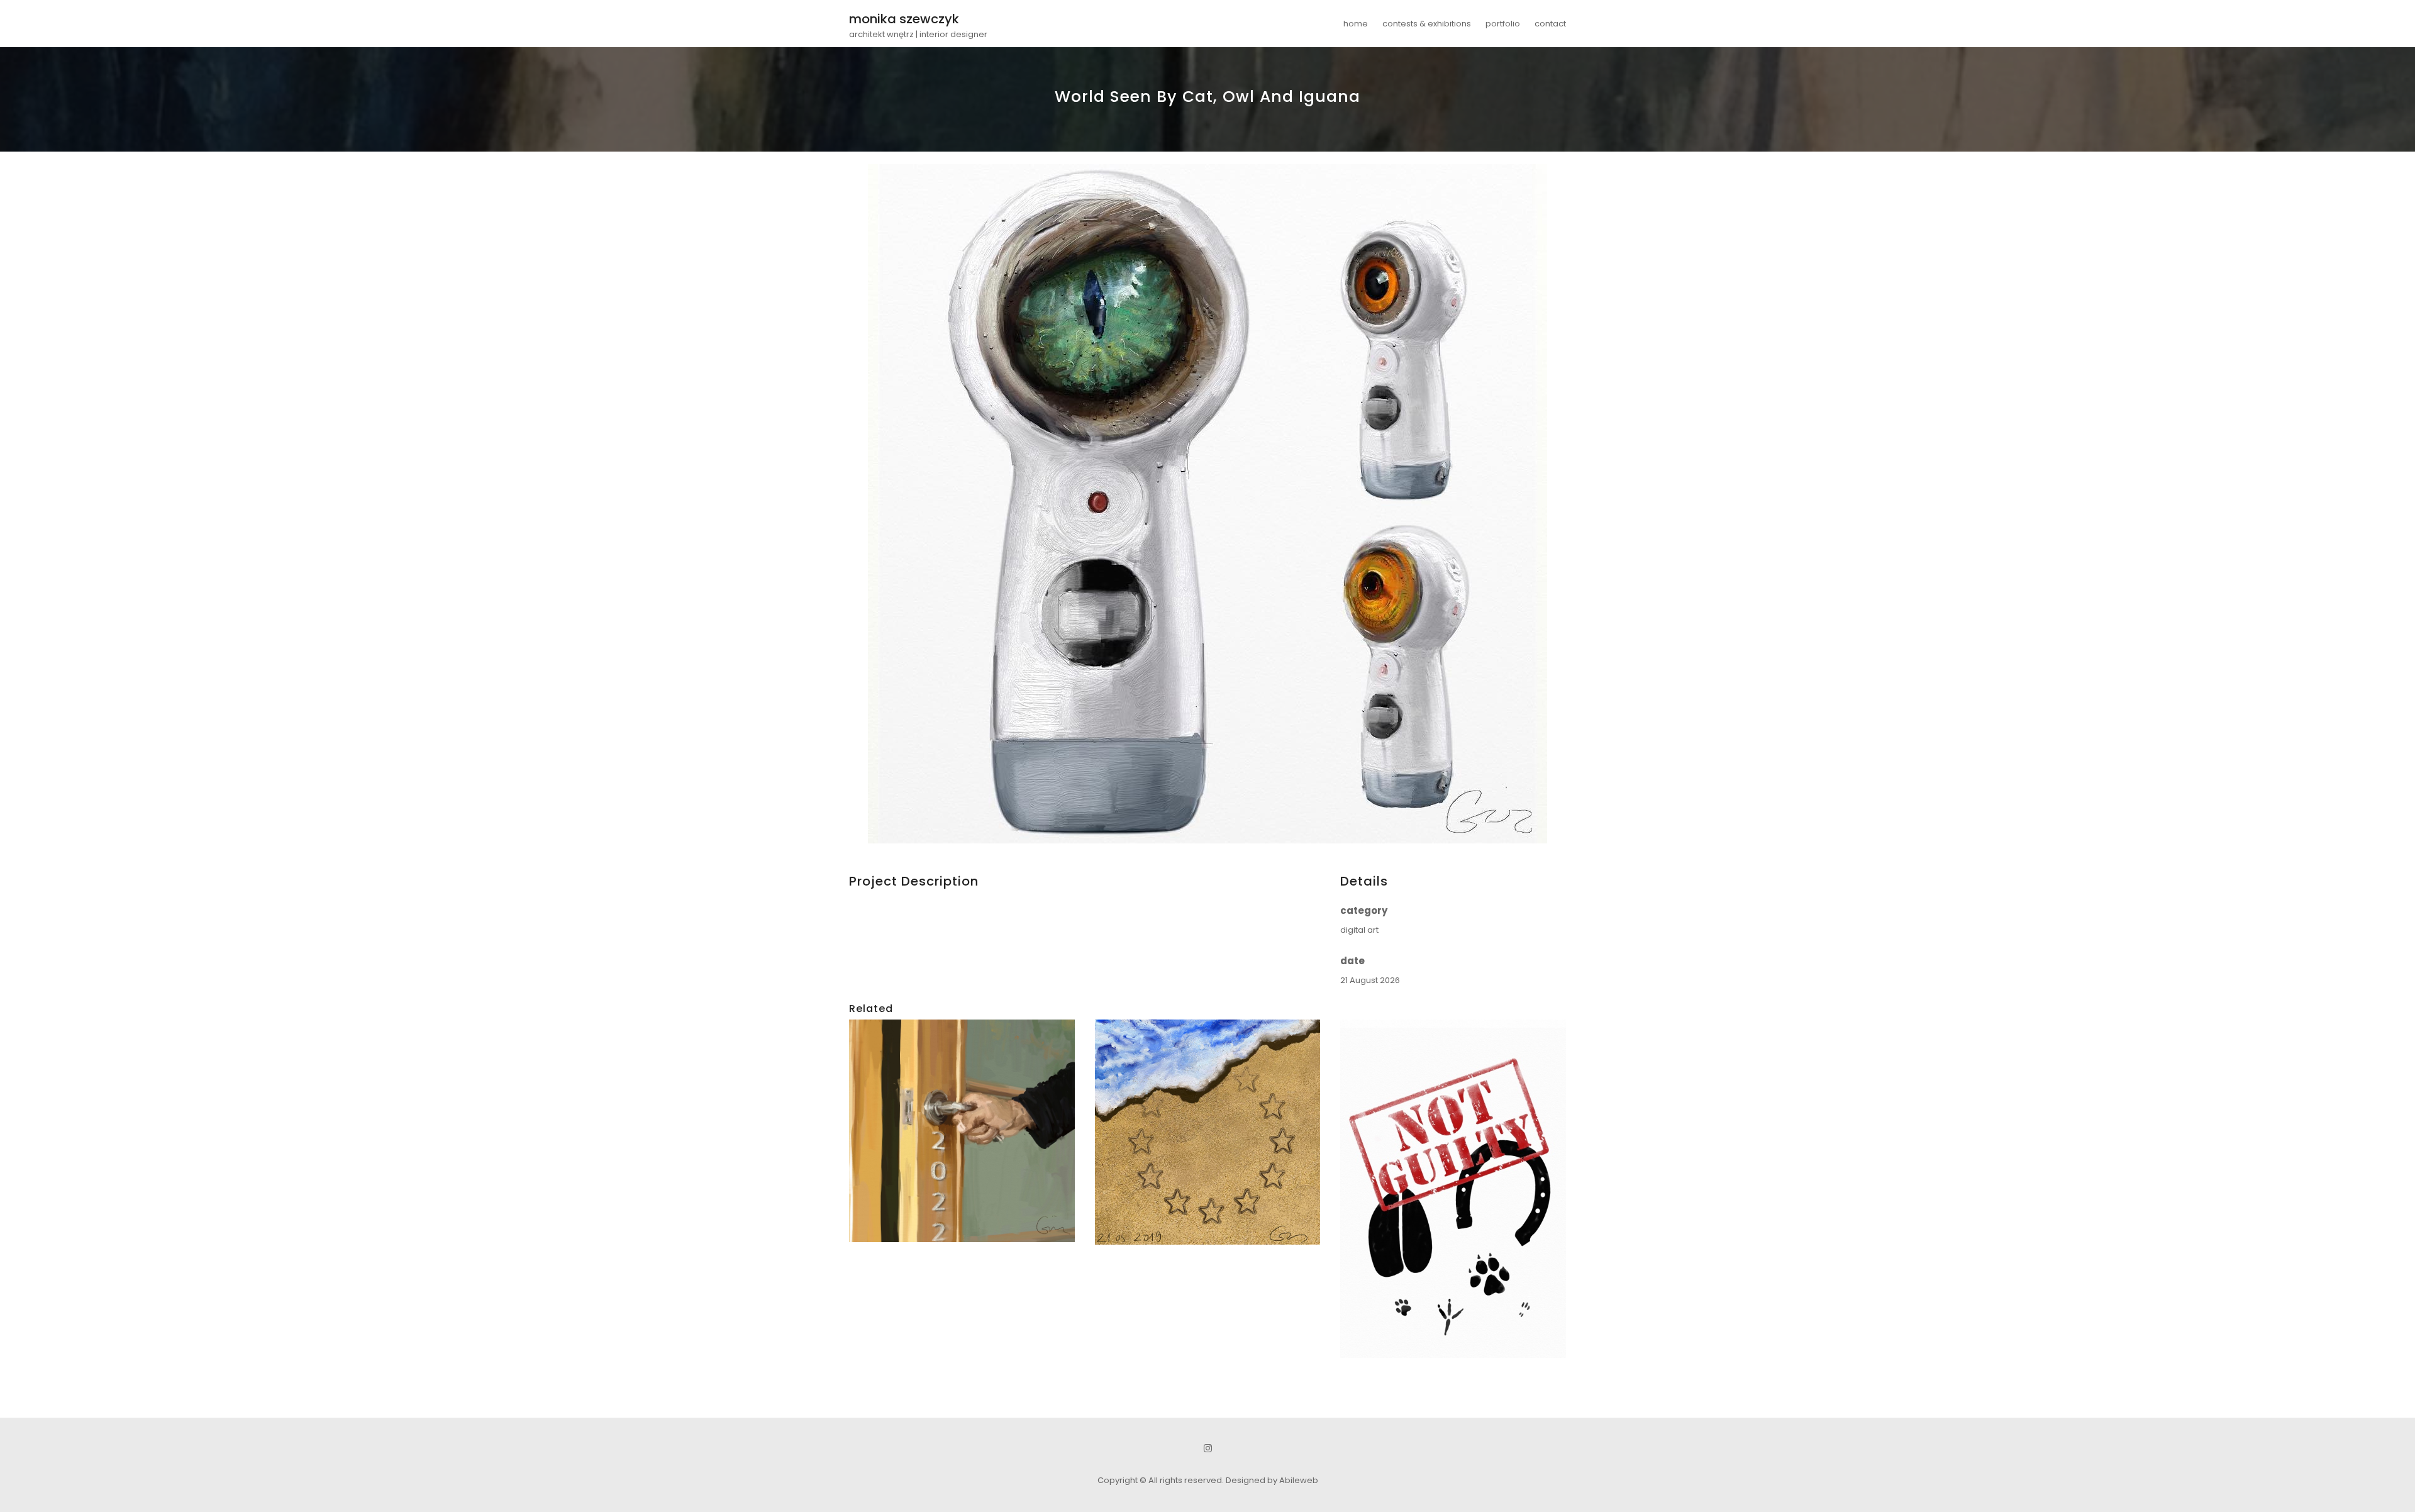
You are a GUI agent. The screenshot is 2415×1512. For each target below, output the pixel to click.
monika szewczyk (904, 19)
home (1356, 24)
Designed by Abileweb (1272, 1480)
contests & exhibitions (1427, 24)
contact (1550, 24)
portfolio (1503, 24)
